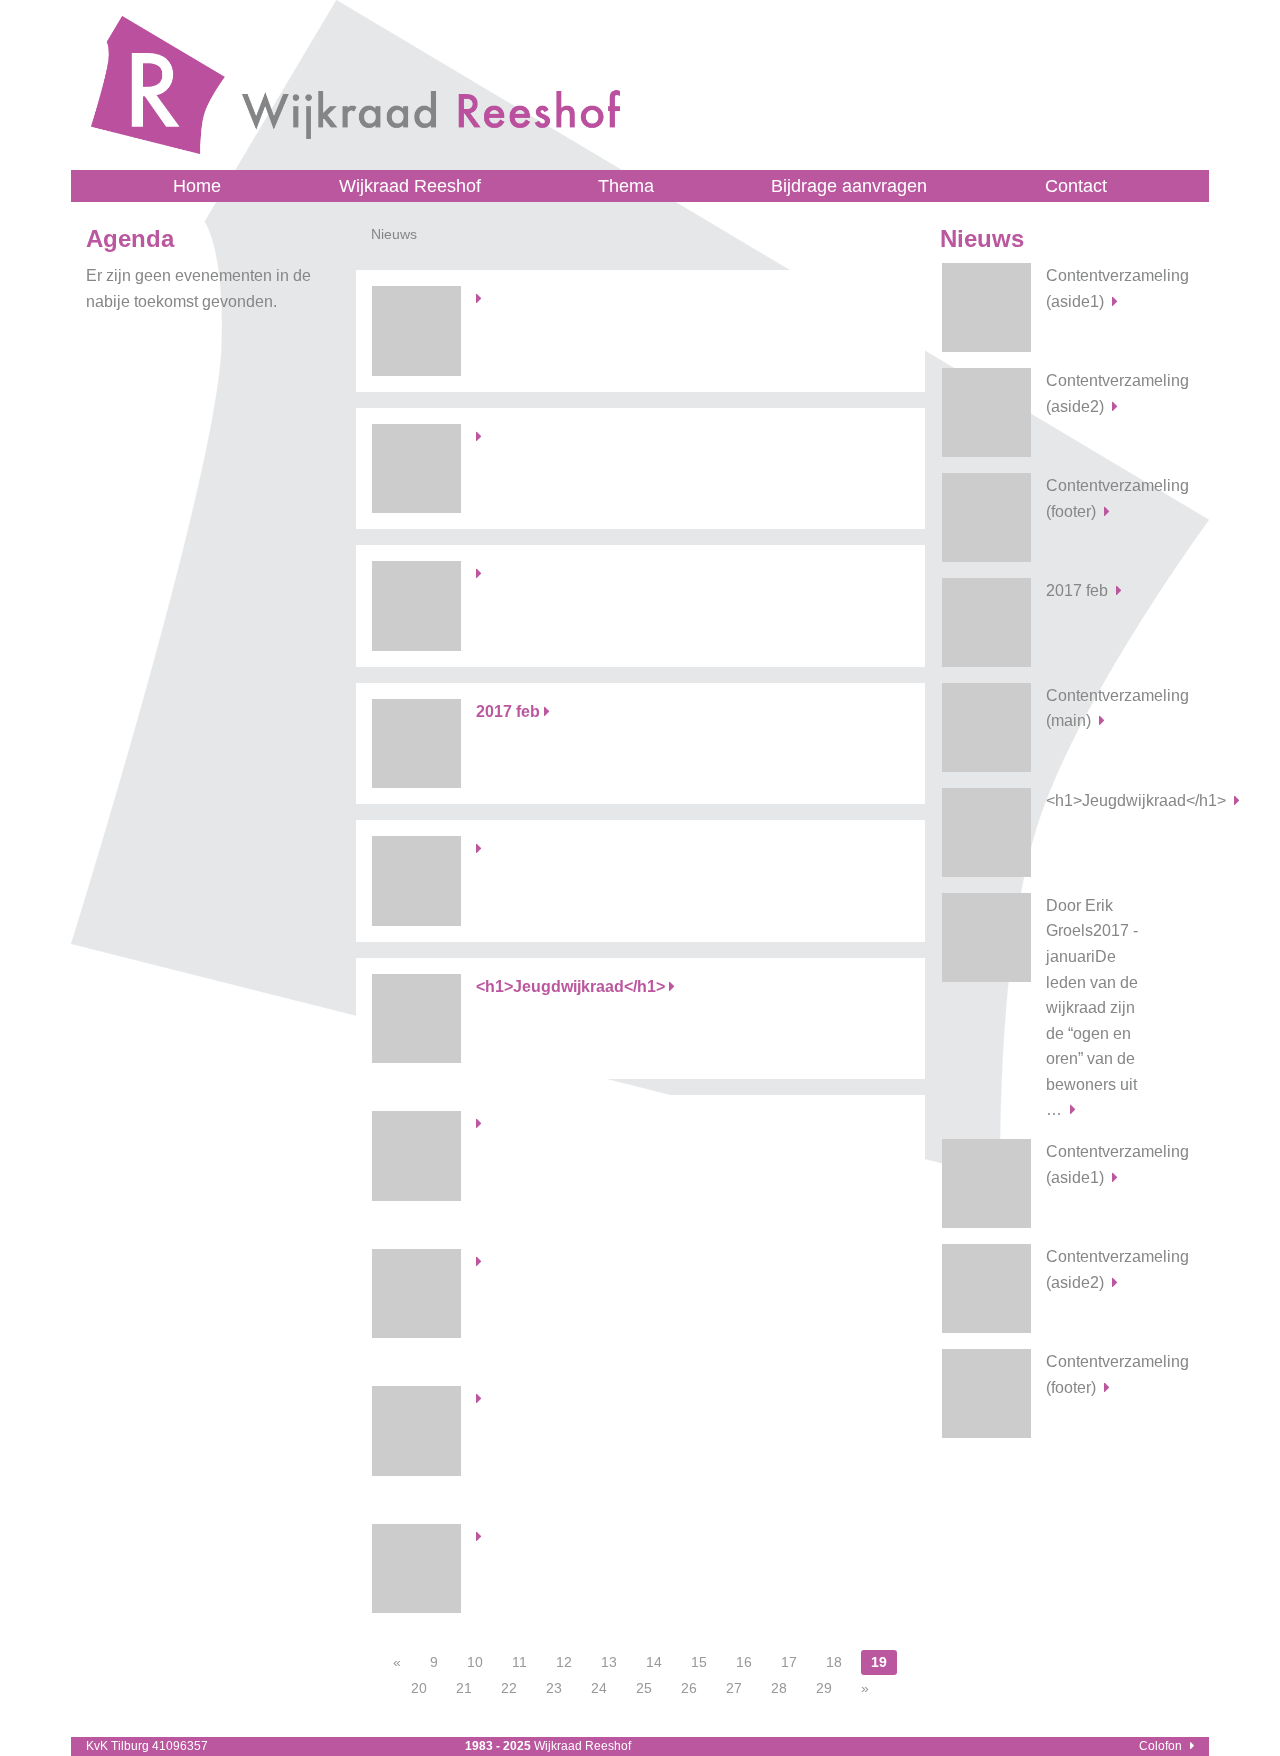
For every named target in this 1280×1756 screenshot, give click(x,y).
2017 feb (1077, 590)
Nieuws (982, 238)
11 (519, 1662)
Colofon (1160, 1746)
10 (475, 1662)
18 (834, 1662)
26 (689, 1688)
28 (779, 1688)
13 (609, 1662)
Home (197, 186)
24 (599, 1688)
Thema (626, 186)
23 (554, 1688)
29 (824, 1688)
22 (509, 1688)
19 (879, 1662)
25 (644, 1688)
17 (789, 1662)
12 (564, 1662)
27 (734, 1688)
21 (464, 1688)
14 (654, 1662)
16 (744, 1662)
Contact (1076, 186)
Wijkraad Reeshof (410, 186)
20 (419, 1688)
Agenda (130, 238)
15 (699, 1662)
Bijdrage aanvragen (849, 186)
